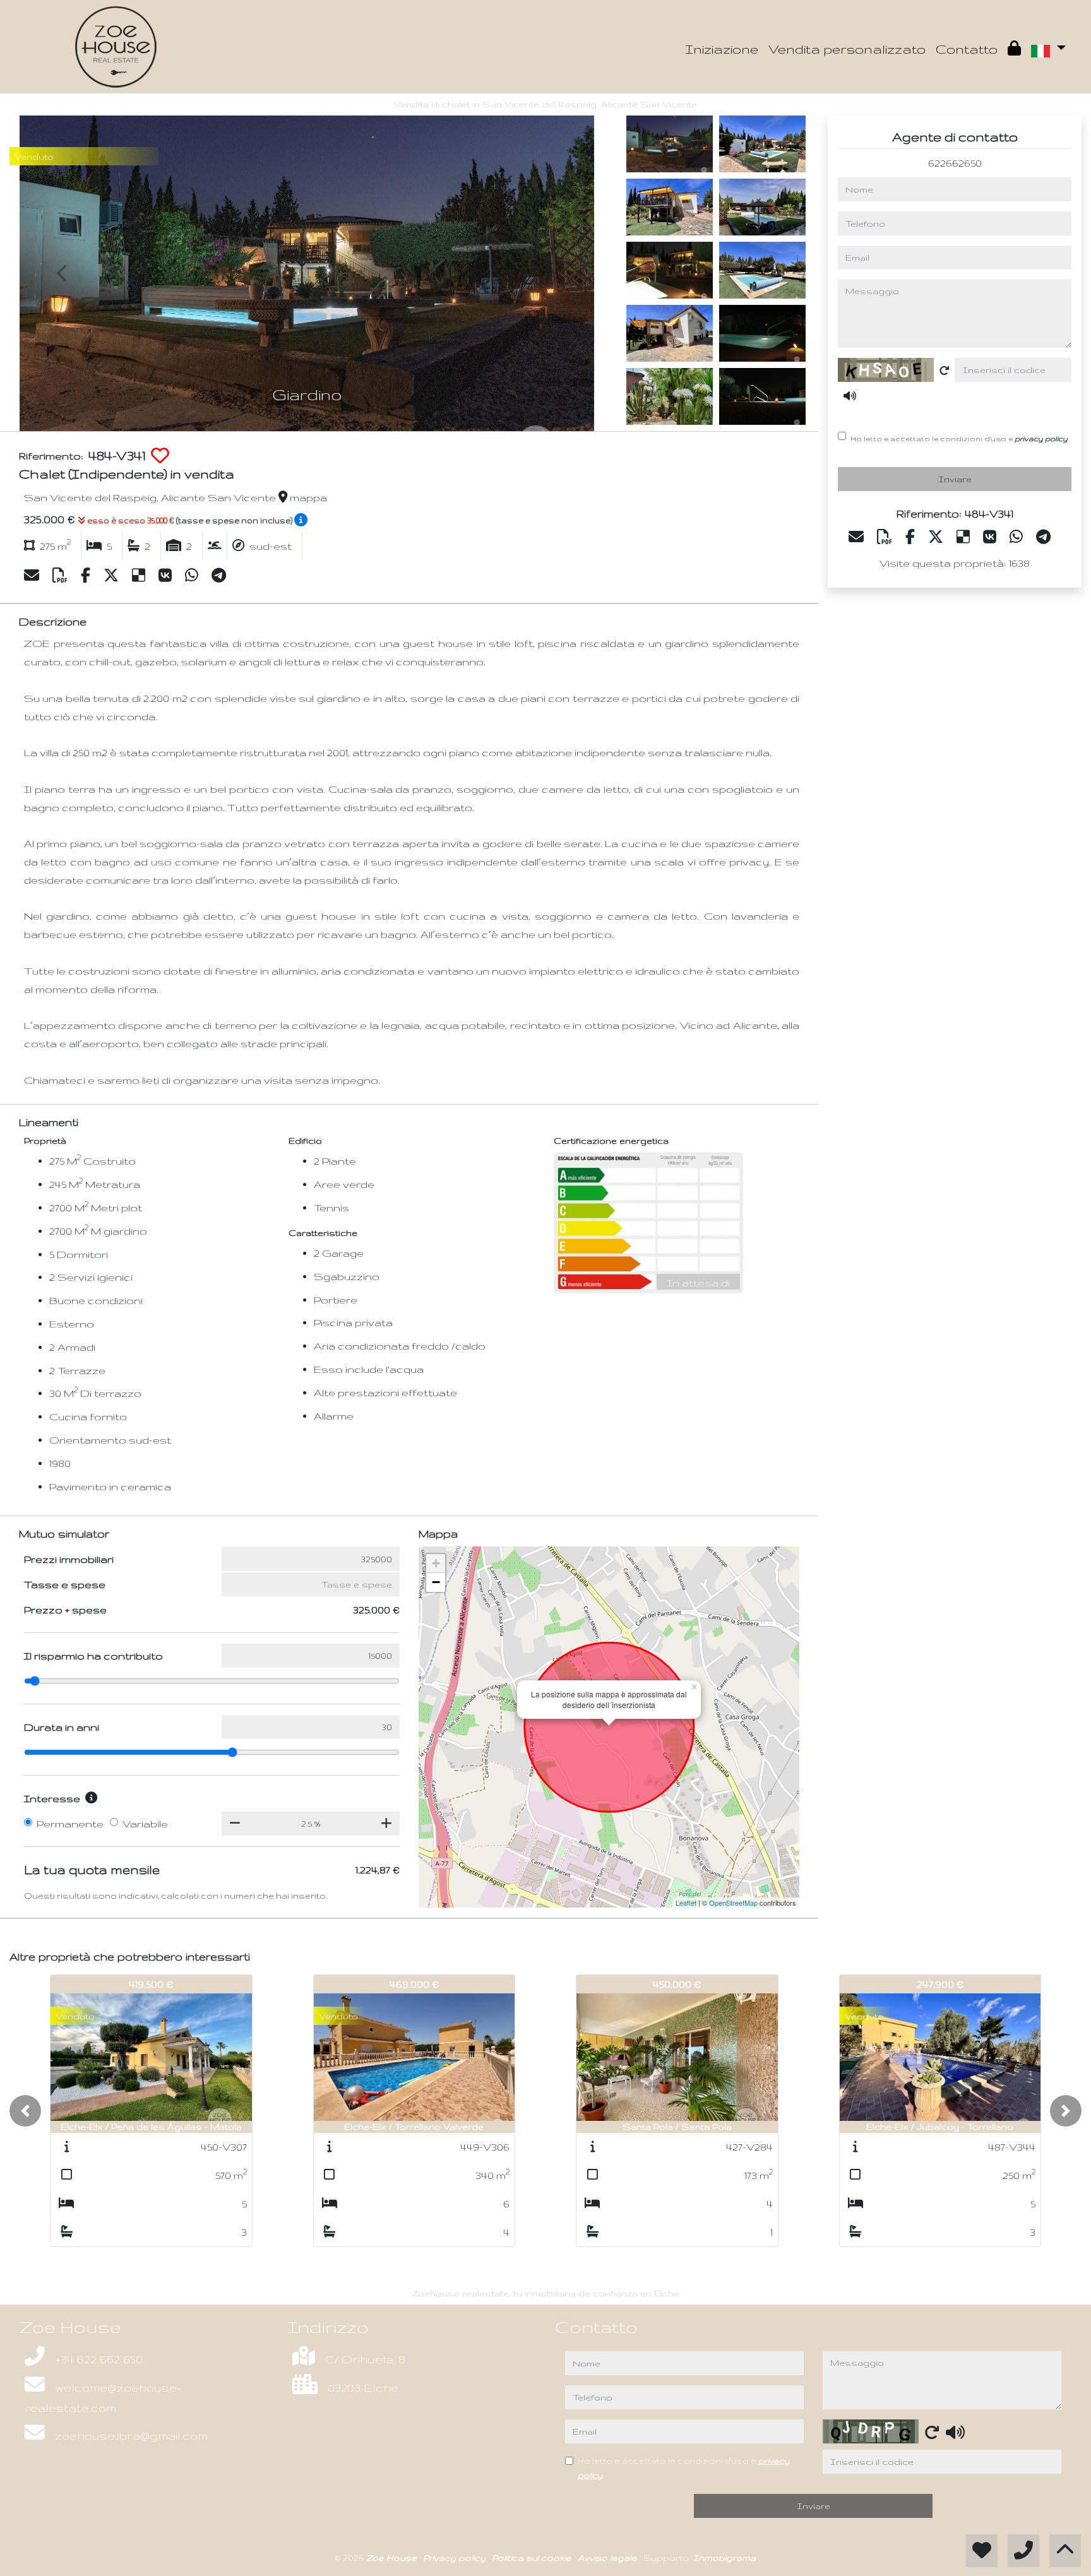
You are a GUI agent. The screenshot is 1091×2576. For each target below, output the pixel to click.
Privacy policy (456, 2558)
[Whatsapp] (193, 576)
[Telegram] (219, 576)
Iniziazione (722, 49)
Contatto (967, 49)
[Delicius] (140, 576)
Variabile (145, 1824)
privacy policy (1041, 438)
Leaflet (686, 1902)
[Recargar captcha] (945, 371)
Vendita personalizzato (847, 49)
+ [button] (436, 1563)
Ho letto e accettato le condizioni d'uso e (959, 438)
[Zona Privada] (1014, 49)
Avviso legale (609, 2558)
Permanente (70, 1824)
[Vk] (167, 576)
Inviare (955, 479)
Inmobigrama (724, 2558)
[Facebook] (87, 576)
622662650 (955, 163)
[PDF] (62, 576)
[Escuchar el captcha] (850, 396)
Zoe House (393, 2558)
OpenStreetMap (733, 1902)
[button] (25, 2111)
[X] (113, 576)
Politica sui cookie (533, 2558)
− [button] (436, 1582)
